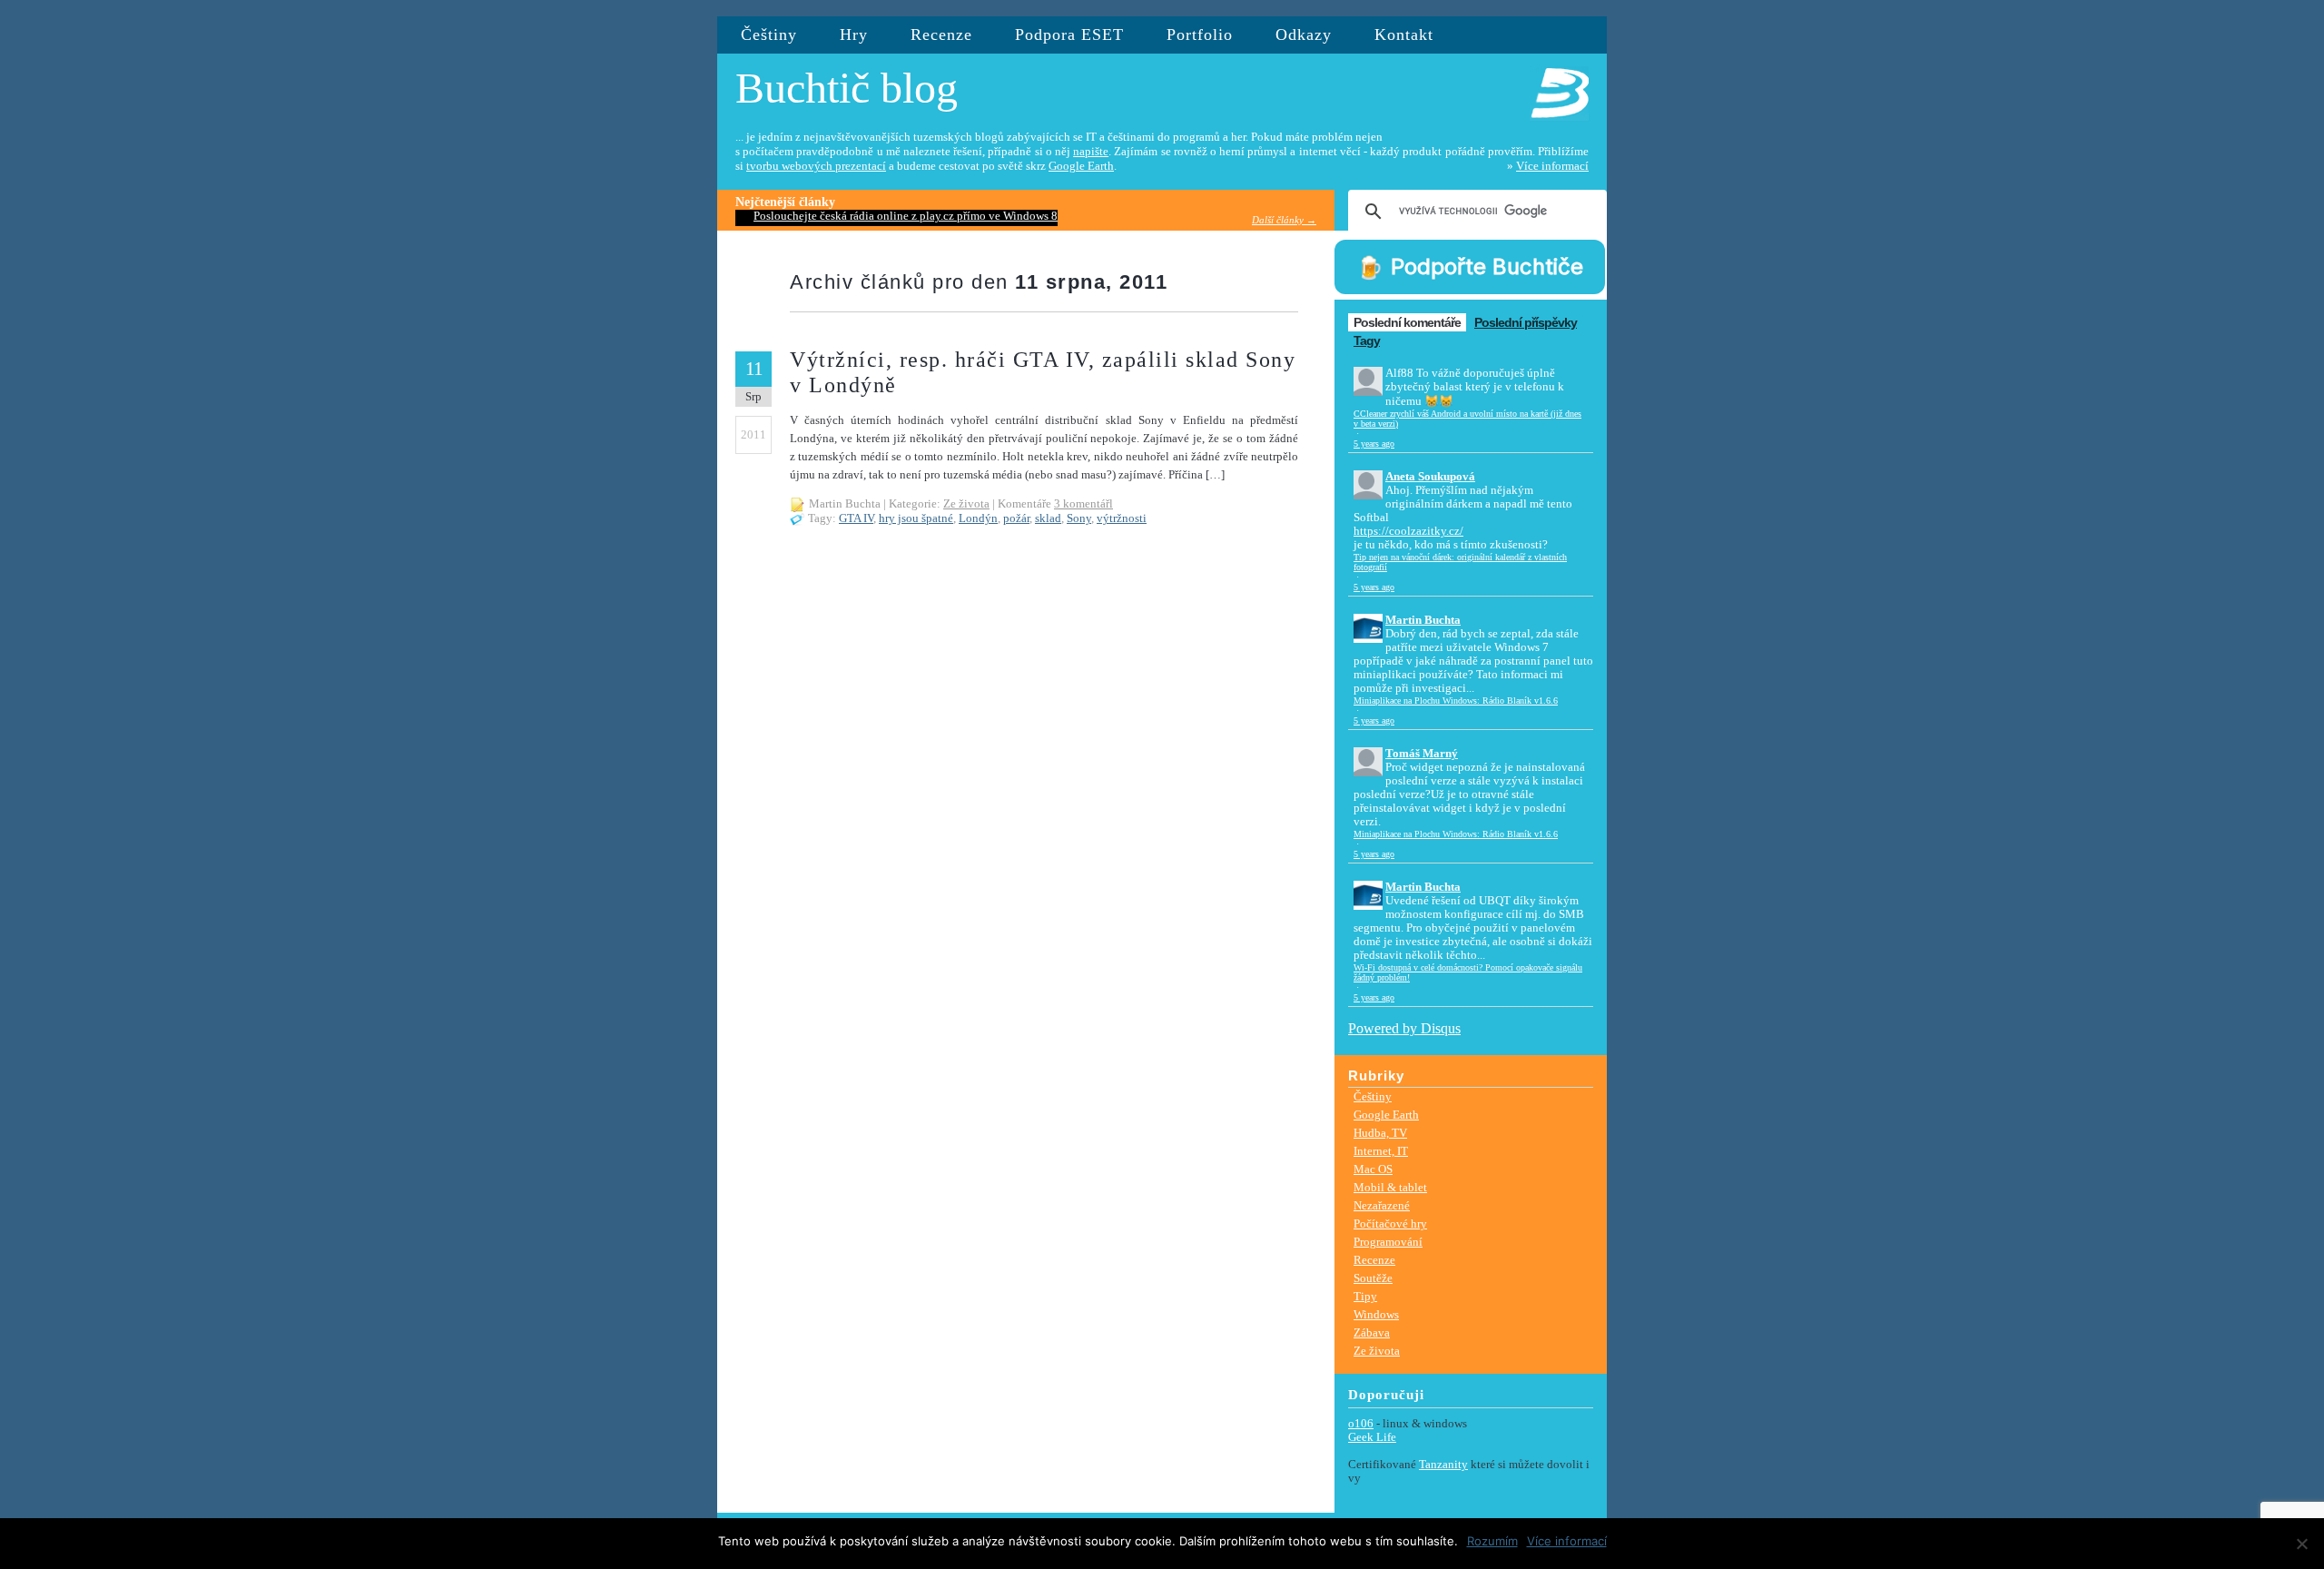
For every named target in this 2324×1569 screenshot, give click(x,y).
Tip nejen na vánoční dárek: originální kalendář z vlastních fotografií (1460, 562)
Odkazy (1304, 35)
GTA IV (856, 518)
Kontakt (1404, 35)
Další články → (1284, 220)
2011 (753, 434)
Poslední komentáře (1407, 322)
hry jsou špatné (916, 518)
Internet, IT (1381, 1151)
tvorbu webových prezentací (816, 166)
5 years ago (1374, 444)
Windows (1376, 1314)
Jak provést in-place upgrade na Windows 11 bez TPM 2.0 (896, 216)
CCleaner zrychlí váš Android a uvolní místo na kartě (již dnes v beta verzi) (1467, 419)
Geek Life (1372, 1437)
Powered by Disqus (1404, 1028)
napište (1091, 152)
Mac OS (1373, 1169)
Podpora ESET (1069, 35)
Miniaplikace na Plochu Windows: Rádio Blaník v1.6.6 (1456, 701)
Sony (1079, 518)
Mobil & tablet (1390, 1187)
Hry (854, 35)
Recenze (941, 35)
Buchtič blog (847, 88)
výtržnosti (1122, 518)
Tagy (1367, 340)
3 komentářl (1083, 504)
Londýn (978, 518)
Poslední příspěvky (1526, 322)
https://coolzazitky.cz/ (1408, 531)
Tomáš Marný (1422, 754)
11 (754, 369)
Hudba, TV (1380, 1133)
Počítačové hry (1390, 1224)
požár (1016, 518)
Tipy (1365, 1296)
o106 (1361, 1424)
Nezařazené (1382, 1205)
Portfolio (1200, 35)
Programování (1388, 1242)
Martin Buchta (1423, 620)
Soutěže (1373, 1278)
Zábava (1372, 1332)
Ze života (966, 504)
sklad (1048, 518)
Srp (753, 396)
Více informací (1552, 166)
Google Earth (1081, 166)
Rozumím (1492, 1541)
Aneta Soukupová (1430, 477)
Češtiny (769, 35)
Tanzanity (1443, 1465)
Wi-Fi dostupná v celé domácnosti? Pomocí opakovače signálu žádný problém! (1468, 972)
